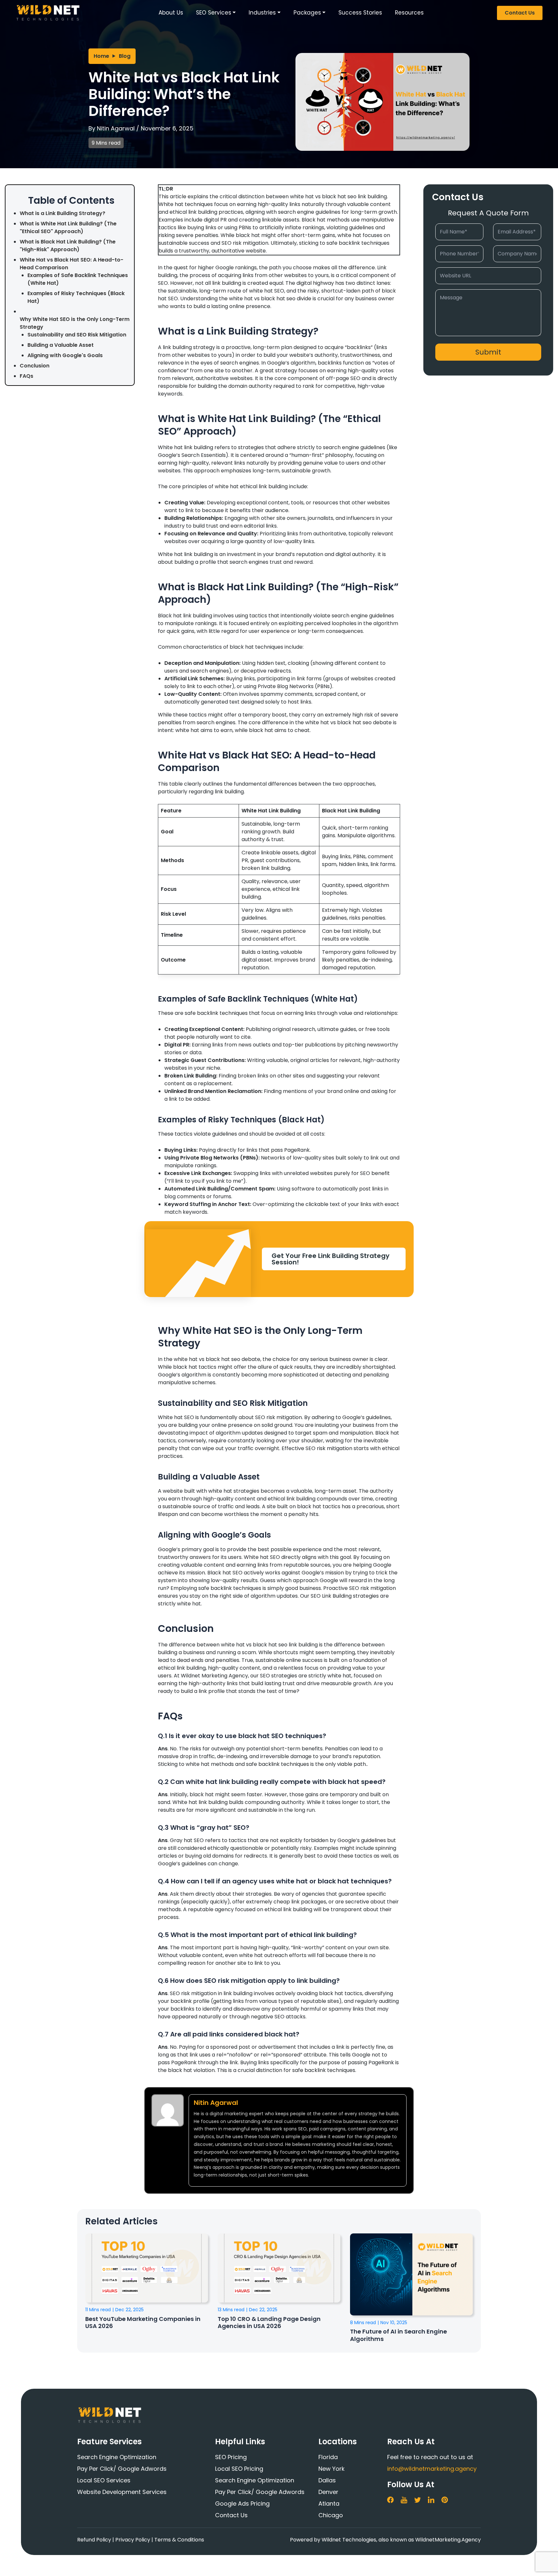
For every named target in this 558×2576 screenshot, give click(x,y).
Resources (409, 13)
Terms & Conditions (179, 2540)
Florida (328, 2457)
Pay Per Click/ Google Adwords (122, 2469)
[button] (334, 1259)
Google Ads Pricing (242, 2504)
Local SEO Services (104, 2480)
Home (101, 56)
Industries (262, 13)
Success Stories (360, 13)
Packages (307, 13)
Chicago (331, 2515)
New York (331, 2469)
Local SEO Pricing (239, 2469)
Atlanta (329, 2504)
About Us (171, 13)
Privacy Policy (133, 2540)
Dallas (327, 2480)
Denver (328, 2492)
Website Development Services (122, 2492)
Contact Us (520, 13)
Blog (125, 56)
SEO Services (214, 13)
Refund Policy (94, 2540)
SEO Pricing (231, 2457)
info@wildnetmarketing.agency (432, 2469)
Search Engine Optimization (117, 2457)
